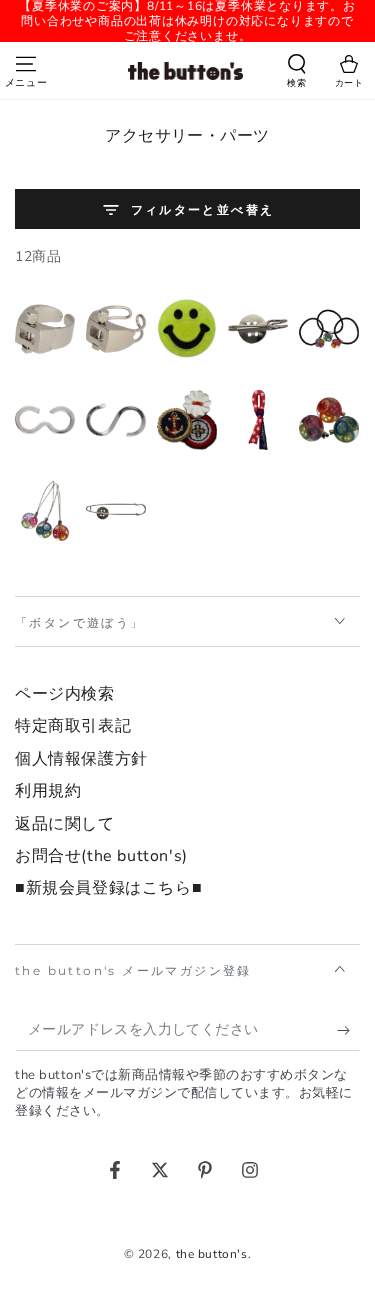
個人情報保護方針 (81, 759)
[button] (297, 73)
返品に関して (65, 824)
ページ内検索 (65, 694)
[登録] (348, 1031)
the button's (212, 1254)
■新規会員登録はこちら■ (108, 888)
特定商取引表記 (73, 726)
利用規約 (48, 791)
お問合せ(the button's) (101, 856)
